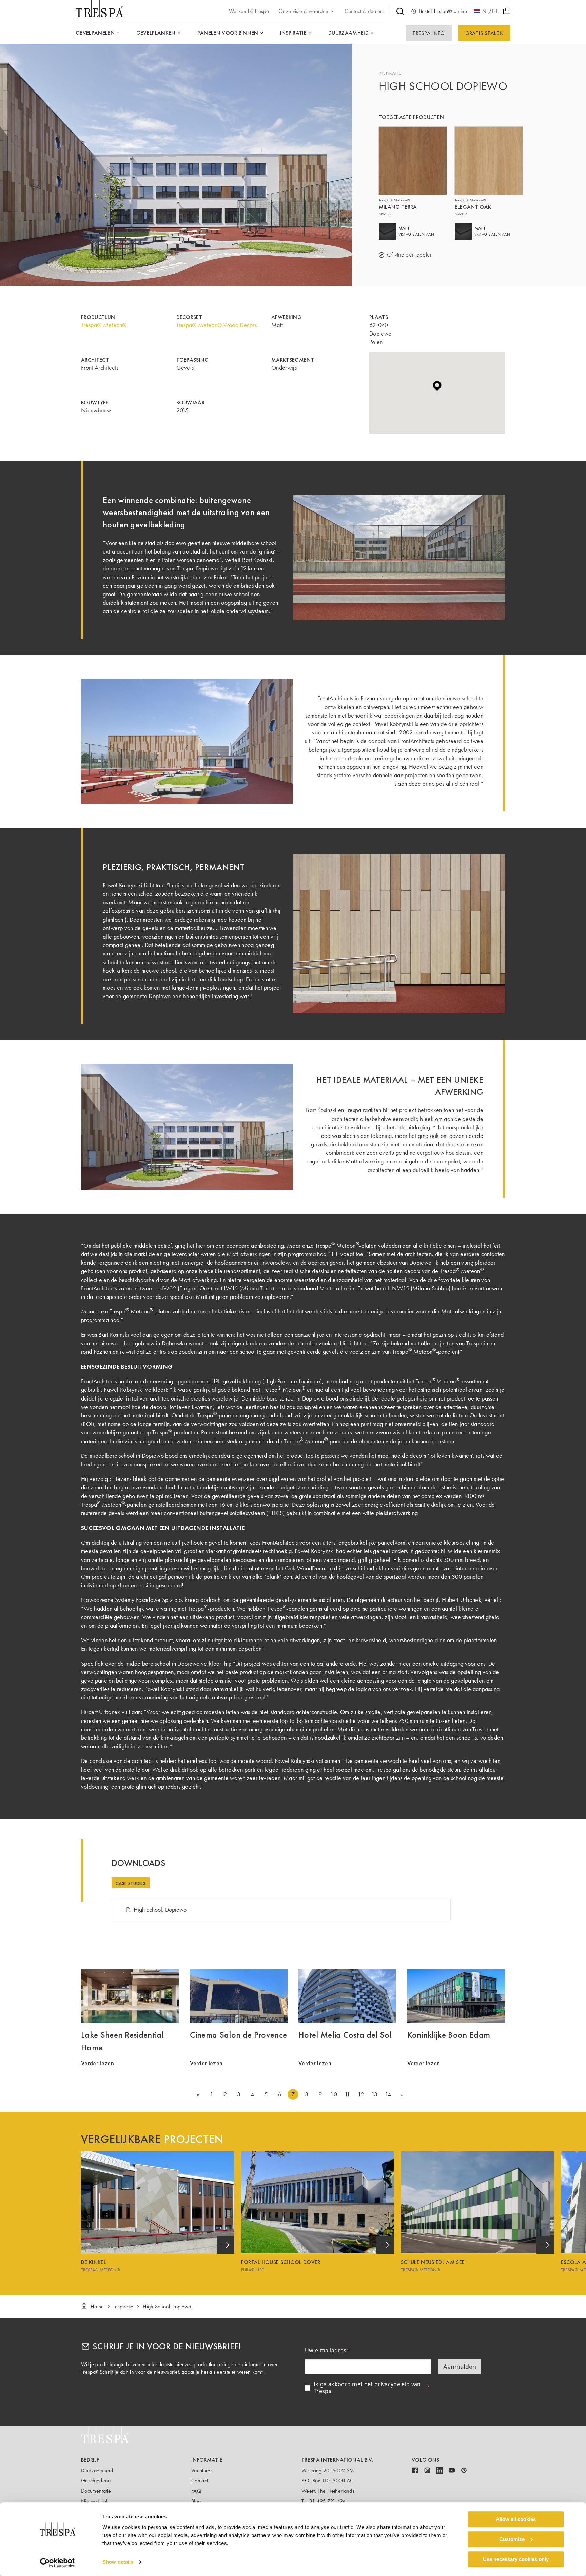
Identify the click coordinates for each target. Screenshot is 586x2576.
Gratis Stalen (484, 33)
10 (334, 2094)
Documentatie (96, 2491)
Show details (118, 2562)
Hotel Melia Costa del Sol (345, 2035)
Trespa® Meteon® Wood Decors (217, 325)
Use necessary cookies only (516, 2559)
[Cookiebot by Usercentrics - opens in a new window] (57, 2563)
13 (375, 2094)
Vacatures (202, 2470)
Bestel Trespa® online (443, 11)
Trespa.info (429, 33)
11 (347, 2094)
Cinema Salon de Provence (239, 2035)
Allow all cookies (516, 2519)
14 (388, 2094)
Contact (200, 2481)
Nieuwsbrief (94, 2501)
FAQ (196, 2491)
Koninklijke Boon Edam (449, 2035)
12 (361, 2094)
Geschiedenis (96, 2481)
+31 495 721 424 (326, 2501)
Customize (512, 2539)
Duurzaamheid (97, 2470)
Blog (196, 2501)
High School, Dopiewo (160, 1910)
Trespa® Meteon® (104, 325)
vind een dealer (413, 255)
